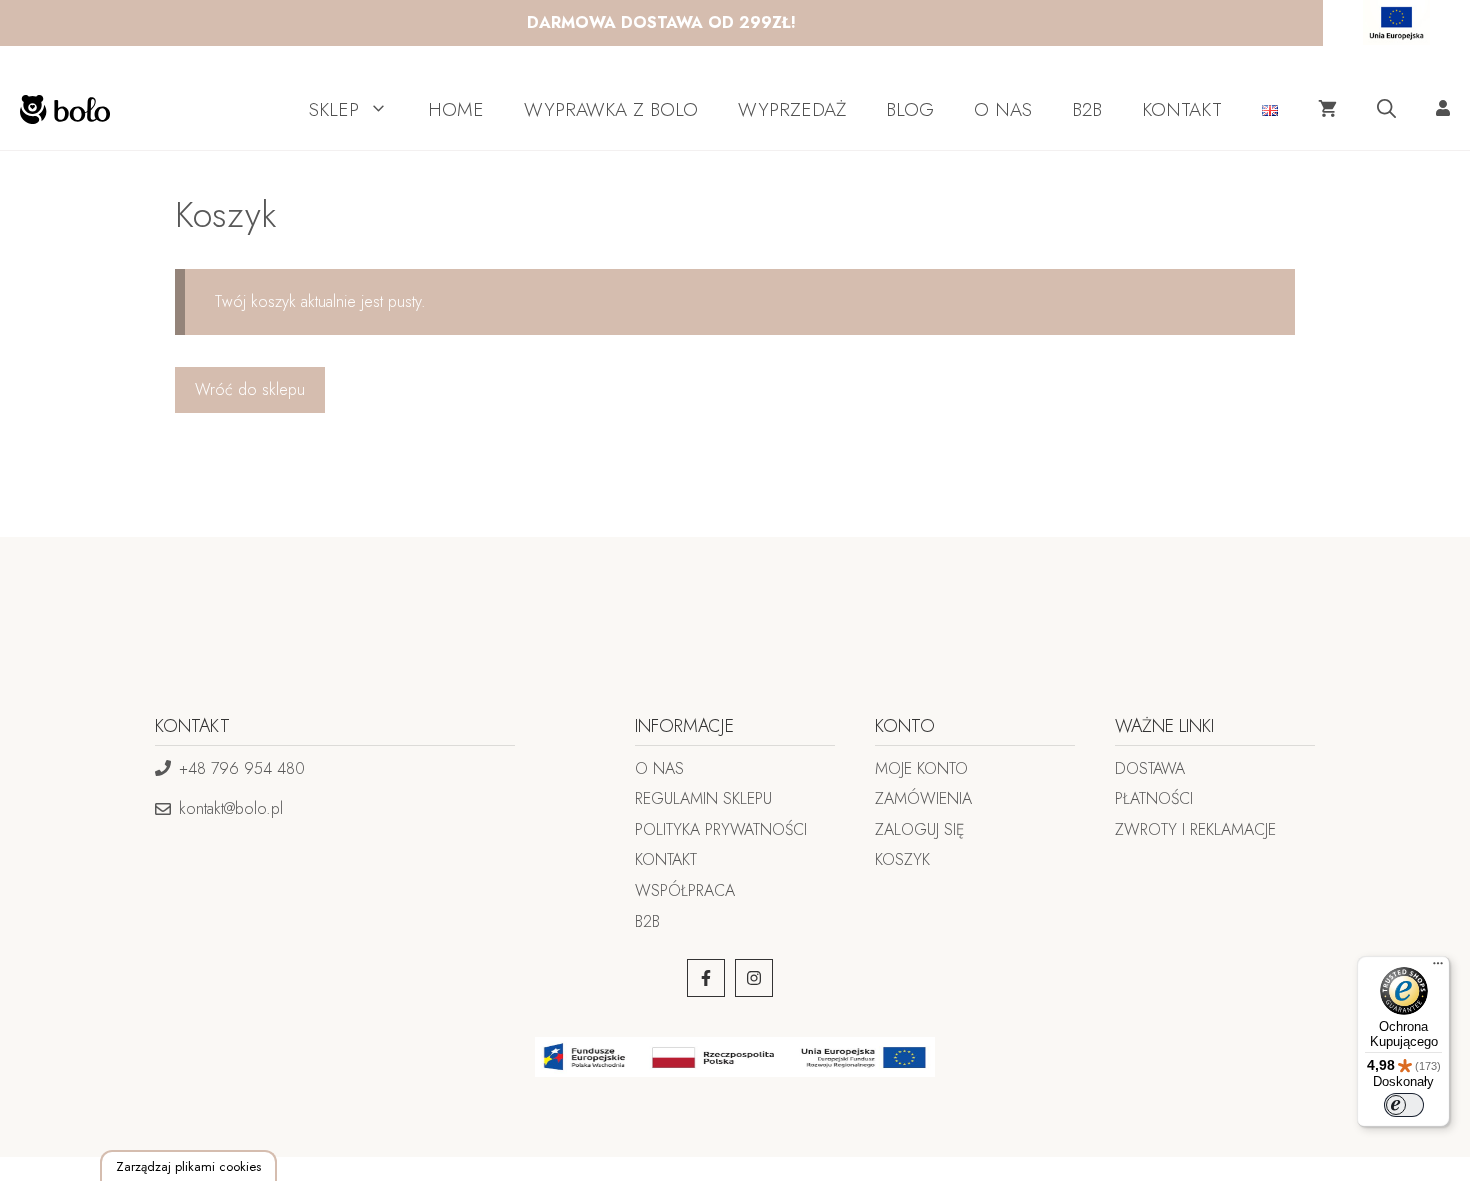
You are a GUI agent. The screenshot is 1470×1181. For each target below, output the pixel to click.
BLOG (910, 109)
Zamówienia (923, 798)
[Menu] (1438, 968)
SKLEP (334, 109)
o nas (659, 768)
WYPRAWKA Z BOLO (611, 109)
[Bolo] (60, 110)
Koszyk (902, 859)
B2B (1087, 109)
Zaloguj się (920, 829)
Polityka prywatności (721, 829)
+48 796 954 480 (242, 768)
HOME (456, 109)
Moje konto (921, 768)
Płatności (1154, 798)
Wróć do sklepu (250, 389)
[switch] (1404, 1105)
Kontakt (666, 859)
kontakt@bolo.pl (231, 808)
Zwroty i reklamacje (1195, 829)
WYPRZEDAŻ (792, 109)
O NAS (1003, 109)
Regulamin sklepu (703, 798)
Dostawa (1150, 768)
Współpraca (685, 890)
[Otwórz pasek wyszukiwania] (1386, 110)
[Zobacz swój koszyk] (1327, 110)
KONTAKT (1182, 109)
